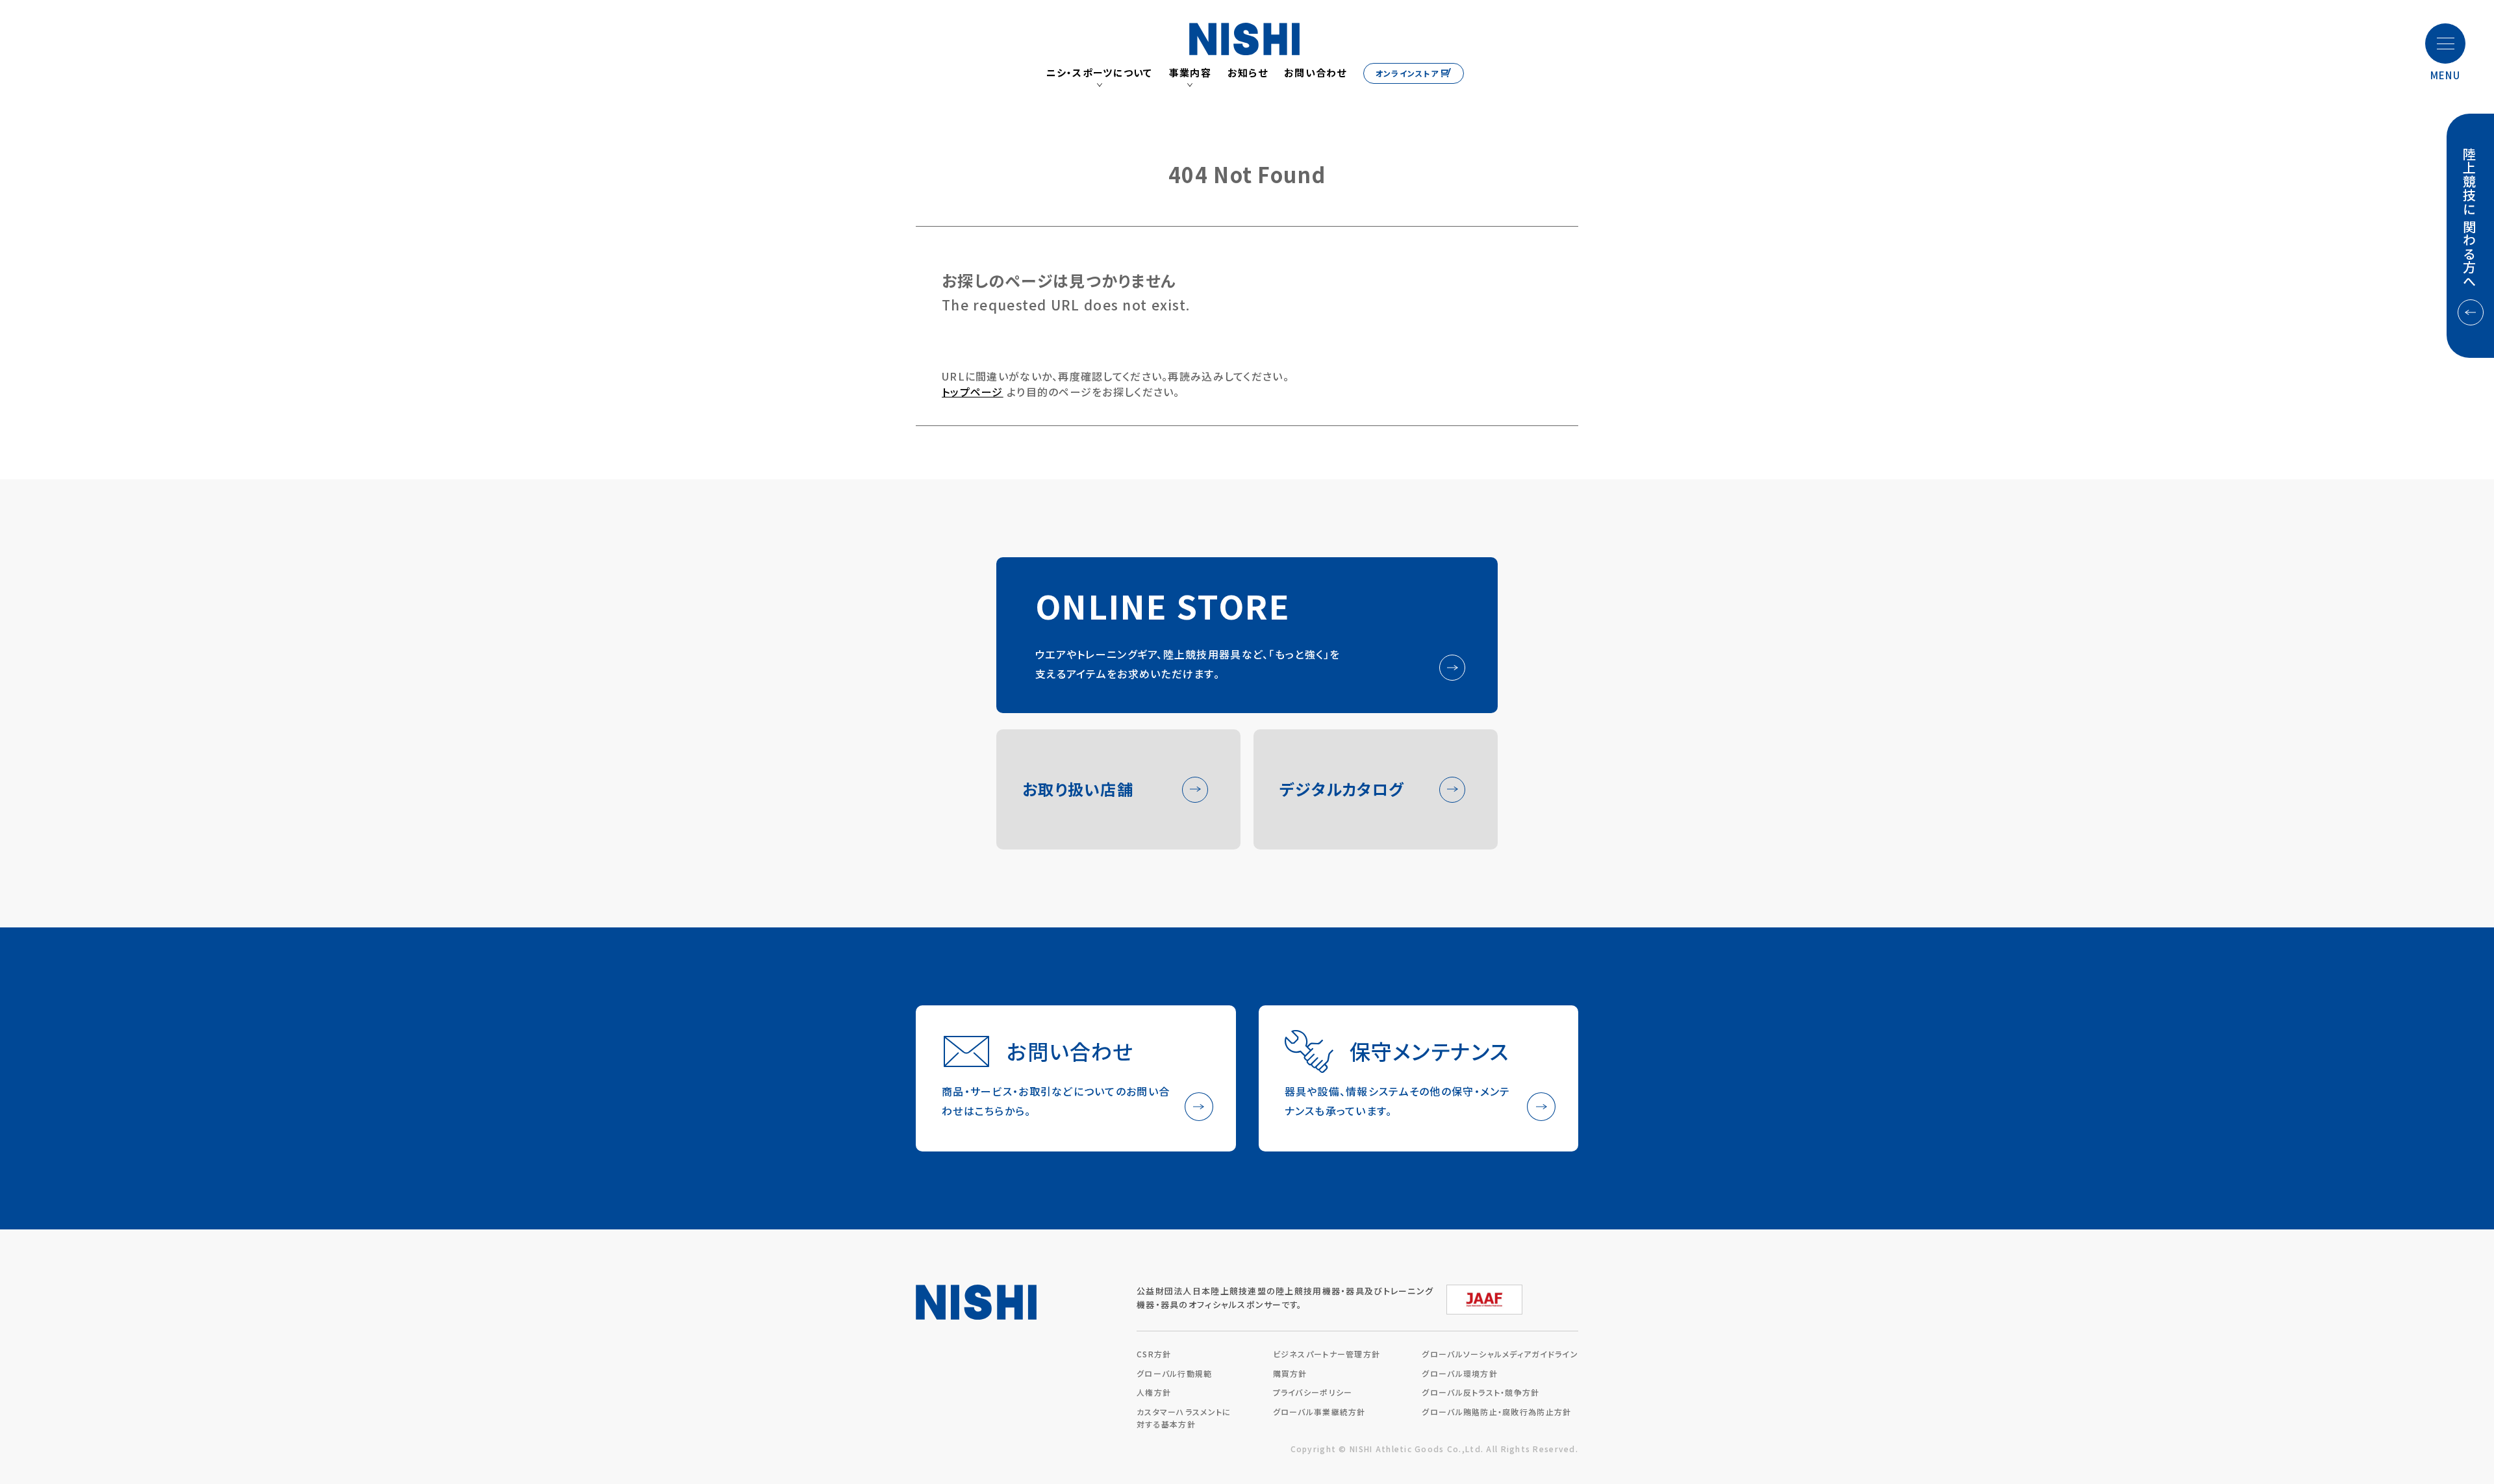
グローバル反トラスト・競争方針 (1480, 1392)
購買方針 (1290, 1373)
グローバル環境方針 (1460, 1373)
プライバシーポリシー (1313, 1392)
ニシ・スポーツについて (1100, 73)
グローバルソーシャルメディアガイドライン (1500, 1354)
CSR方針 (1154, 1354)
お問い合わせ (1316, 73)
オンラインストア (1407, 73)
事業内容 (1190, 73)
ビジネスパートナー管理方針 (1327, 1354)
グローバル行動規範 (1175, 1373)
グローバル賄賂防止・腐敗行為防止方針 (1496, 1412)
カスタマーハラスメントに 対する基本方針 (1184, 1418)
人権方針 (1154, 1392)
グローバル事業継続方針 (1319, 1412)
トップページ (973, 392)
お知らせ (1248, 73)
